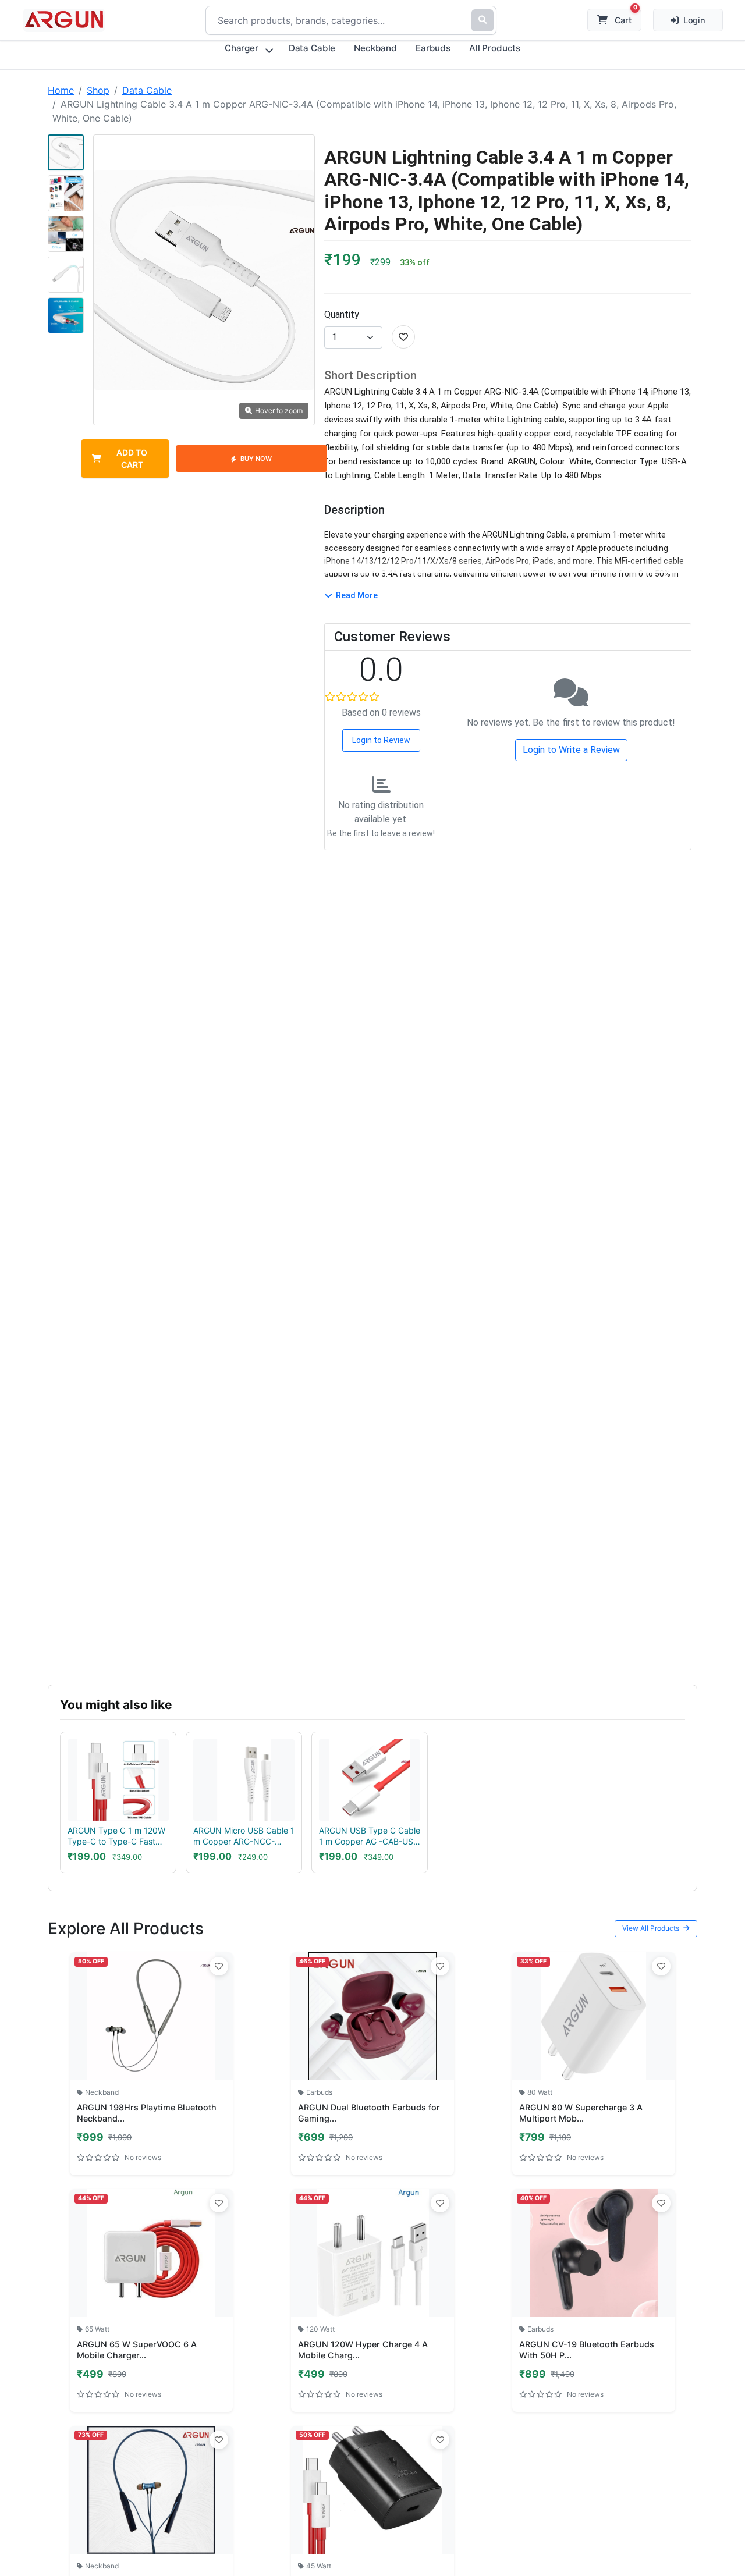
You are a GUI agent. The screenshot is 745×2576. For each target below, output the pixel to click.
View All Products (652, 1928)
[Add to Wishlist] (219, 1966)
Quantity (342, 315)
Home (61, 90)
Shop (98, 90)
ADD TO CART (132, 459)
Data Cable (147, 90)
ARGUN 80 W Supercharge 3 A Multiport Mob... (581, 2113)
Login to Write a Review (571, 750)
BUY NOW (256, 459)
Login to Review (381, 740)
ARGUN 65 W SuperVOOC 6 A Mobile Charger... (137, 2350)
